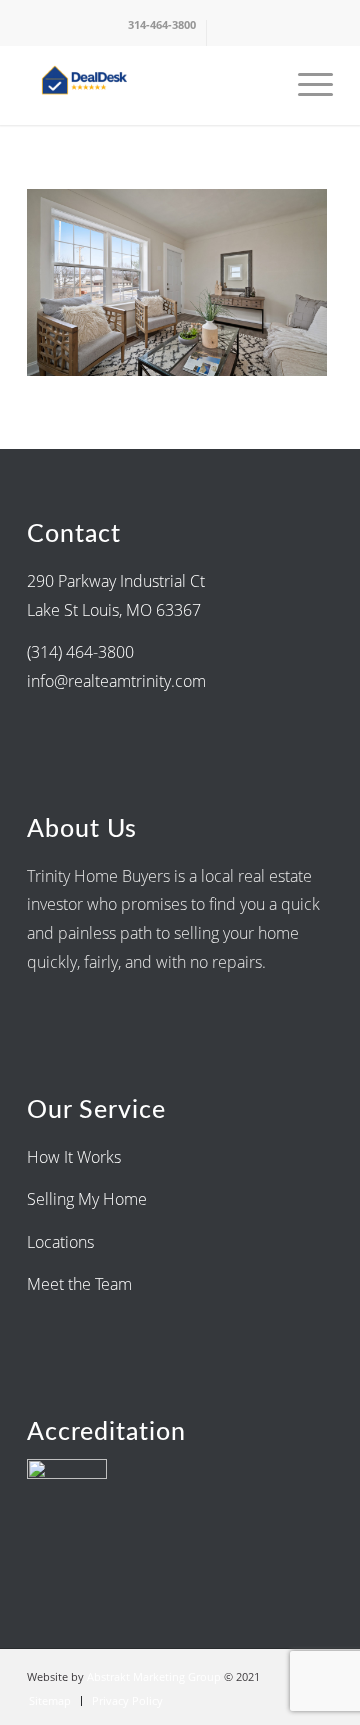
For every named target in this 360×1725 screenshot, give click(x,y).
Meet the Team (79, 1284)
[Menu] (305, 85)
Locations (62, 1242)
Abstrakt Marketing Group (154, 1676)
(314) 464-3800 (80, 652)
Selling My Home (87, 1199)
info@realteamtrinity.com (116, 681)
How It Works (74, 1157)
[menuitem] (162, 33)
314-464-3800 (162, 24)
